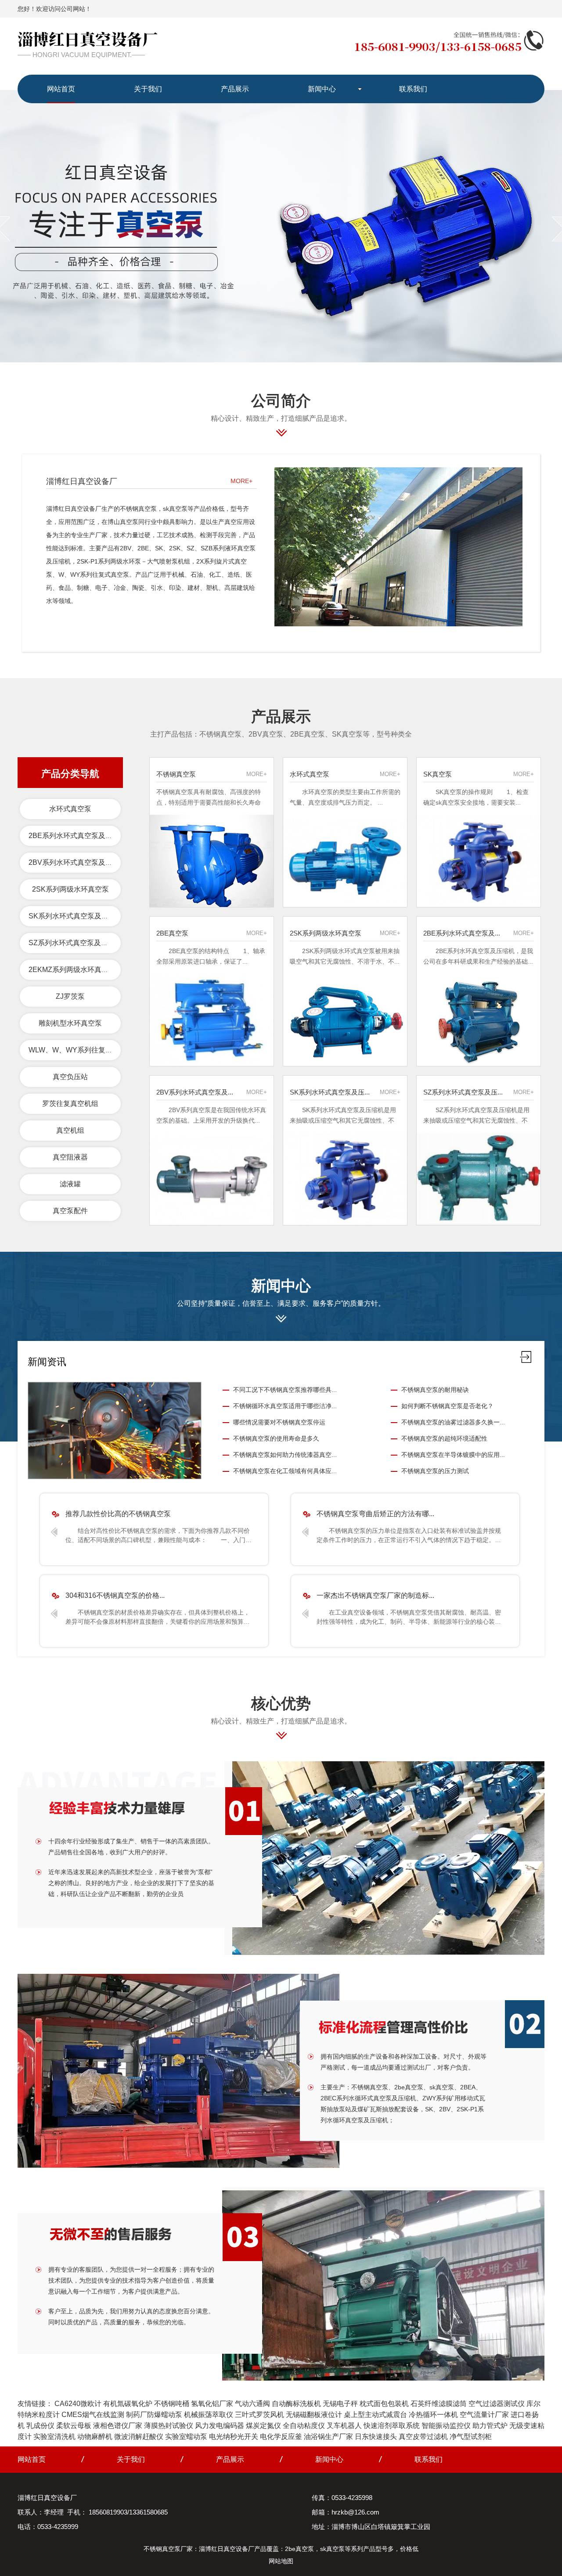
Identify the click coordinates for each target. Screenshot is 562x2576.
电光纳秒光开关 (234, 2437)
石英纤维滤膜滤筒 (439, 2404)
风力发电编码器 (220, 2426)
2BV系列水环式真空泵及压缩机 (77, 862)
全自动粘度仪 (304, 2426)
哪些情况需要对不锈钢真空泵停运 (279, 1422)
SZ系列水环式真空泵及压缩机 (75, 943)
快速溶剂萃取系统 (392, 2426)
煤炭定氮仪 (263, 2426)
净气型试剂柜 (471, 2437)
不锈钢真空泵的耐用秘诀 (435, 1390)
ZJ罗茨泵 (70, 996)
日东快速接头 (376, 2437)
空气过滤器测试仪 (497, 2404)
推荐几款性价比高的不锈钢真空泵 (118, 1514)
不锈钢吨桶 (172, 2404)
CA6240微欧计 (78, 2404)
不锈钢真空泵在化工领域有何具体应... (285, 1471)
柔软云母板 (74, 2426)
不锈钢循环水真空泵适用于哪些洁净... (285, 1406)
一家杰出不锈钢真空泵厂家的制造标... (375, 1595)
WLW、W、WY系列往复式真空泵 (81, 1050)
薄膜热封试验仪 (169, 2426)
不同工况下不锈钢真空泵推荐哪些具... (285, 1390)
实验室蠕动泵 (186, 2437)
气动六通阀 (252, 2404)
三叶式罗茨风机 (259, 2415)
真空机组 (70, 1130)
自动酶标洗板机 (296, 2404)
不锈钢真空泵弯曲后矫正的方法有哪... (375, 1514)
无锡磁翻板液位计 (314, 2415)
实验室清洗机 (54, 2437)
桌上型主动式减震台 (375, 2415)
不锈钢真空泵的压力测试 (435, 1471)
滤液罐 (70, 1184)
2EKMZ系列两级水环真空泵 (72, 970)
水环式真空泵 (70, 809)
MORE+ (241, 481)
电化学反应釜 (281, 2437)
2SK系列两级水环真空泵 (70, 889)
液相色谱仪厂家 (118, 2426)
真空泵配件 (70, 1211)
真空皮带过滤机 (423, 2437)
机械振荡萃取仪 (209, 2415)
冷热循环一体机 (433, 2415)
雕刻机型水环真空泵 (70, 1023)
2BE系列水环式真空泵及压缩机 (77, 836)
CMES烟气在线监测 (93, 2415)
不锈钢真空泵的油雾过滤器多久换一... (453, 1422)
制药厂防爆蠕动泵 (154, 2415)
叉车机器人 (344, 2426)
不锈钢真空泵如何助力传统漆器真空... (285, 1455)
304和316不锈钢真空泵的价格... (115, 1595)
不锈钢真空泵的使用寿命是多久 (276, 1438)
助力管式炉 (490, 2426)
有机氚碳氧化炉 (128, 2404)
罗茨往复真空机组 (70, 1104)
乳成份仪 (40, 2426)
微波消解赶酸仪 (139, 2437)
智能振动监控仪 (446, 2426)
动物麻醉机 (95, 2437)
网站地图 (281, 2561)
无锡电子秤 (340, 2404)
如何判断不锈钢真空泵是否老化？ (447, 1406)
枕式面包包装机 (384, 2404)
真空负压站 (70, 1077)
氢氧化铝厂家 (212, 2404)
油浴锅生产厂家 (328, 2437)
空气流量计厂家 (484, 2415)
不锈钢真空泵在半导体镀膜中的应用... (453, 1455)
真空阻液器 (70, 1157)
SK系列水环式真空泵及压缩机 (76, 916)
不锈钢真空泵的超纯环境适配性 (444, 1438)
